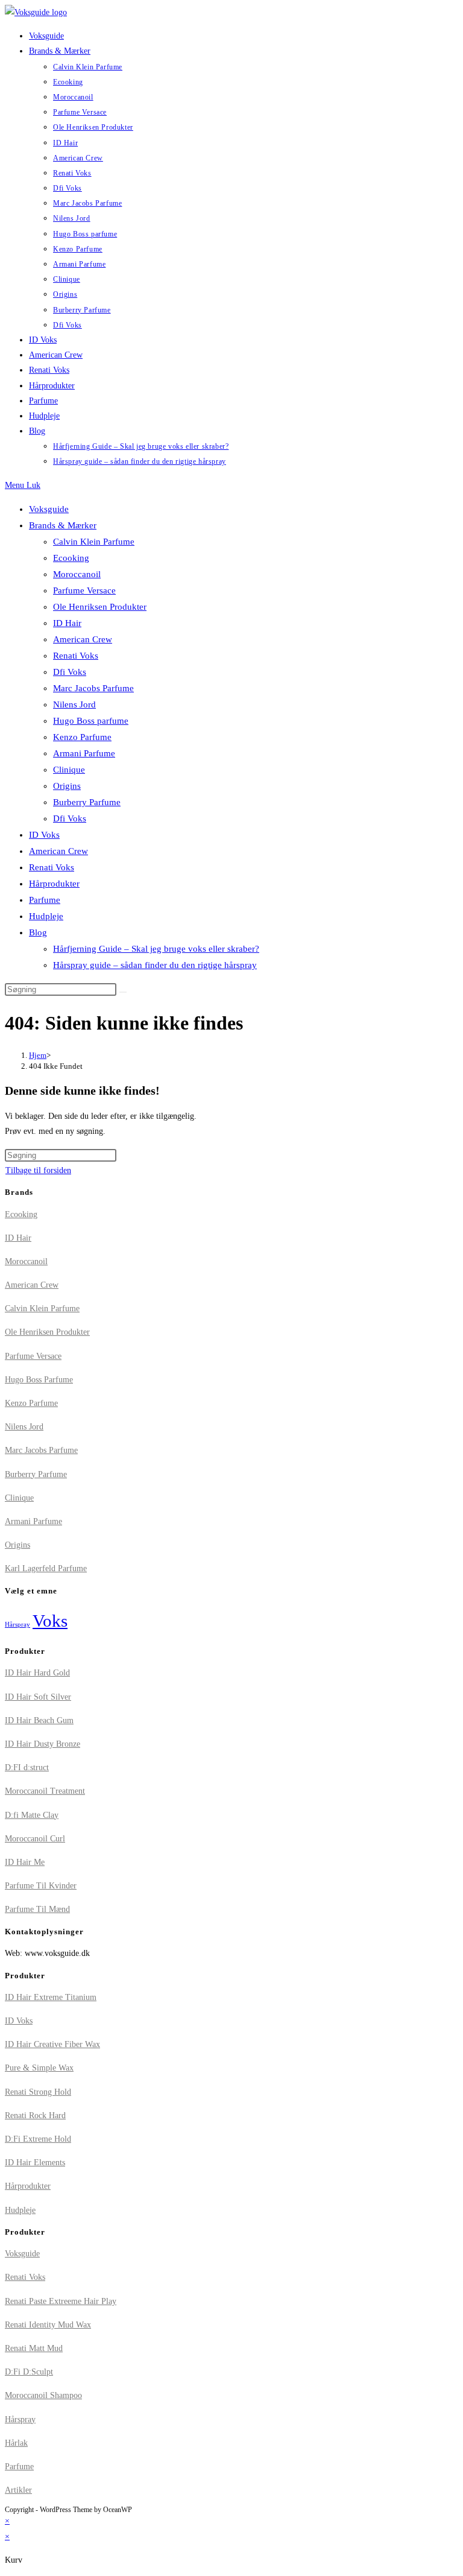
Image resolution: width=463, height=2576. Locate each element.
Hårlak (16, 2443)
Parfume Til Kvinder (41, 1886)
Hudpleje (46, 916)
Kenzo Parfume (82, 737)
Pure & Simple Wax (39, 2068)
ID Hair (67, 623)
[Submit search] (123, 992)
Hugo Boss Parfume (39, 1380)
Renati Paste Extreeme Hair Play (61, 2301)
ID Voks (44, 835)
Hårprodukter (54, 884)
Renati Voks (76, 656)
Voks (50, 1621)
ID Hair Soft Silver (38, 1697)
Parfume (45, 900)
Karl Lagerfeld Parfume (46, 1568)
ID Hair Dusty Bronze (43, 1744)
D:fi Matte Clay (32, 1815)
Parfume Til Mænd (37, 1909)
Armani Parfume (84, 753)
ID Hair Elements (35, 2163)
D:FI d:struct (27, 1767)
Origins (67, 786)
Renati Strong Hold (38, 2092)
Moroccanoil (77, 574)
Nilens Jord (74, 704)
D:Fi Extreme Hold (38, 2139)
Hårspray (17, 1625)
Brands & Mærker (63, 525)
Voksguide (49, 509)
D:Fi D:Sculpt (29, 2372)
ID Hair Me (25, 1862)
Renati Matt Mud (34, 2348)
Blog (38, 932)
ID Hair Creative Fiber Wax (52, 2044)
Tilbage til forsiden (38, 1170)
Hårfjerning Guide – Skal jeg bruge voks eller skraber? (156, 949)
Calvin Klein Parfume (94, 542)
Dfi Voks (70, 672)
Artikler (18, 2490)
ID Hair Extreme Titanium (51, 1997)
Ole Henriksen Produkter (100, 607)
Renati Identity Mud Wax (48, 2325)
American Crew (83, 639)
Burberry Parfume (87, 802)
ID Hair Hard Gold (37, 1673)
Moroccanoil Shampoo (43, 2395)
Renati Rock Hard (35, 2116)
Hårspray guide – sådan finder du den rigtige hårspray (155, 965)
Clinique (69, 770)
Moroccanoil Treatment (45, 1791)
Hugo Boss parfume (91, 721)
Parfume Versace (84, 590)
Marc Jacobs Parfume (93, 688)
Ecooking (71, 558)
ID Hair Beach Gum (39, 1720)
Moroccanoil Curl (35, 1839)
